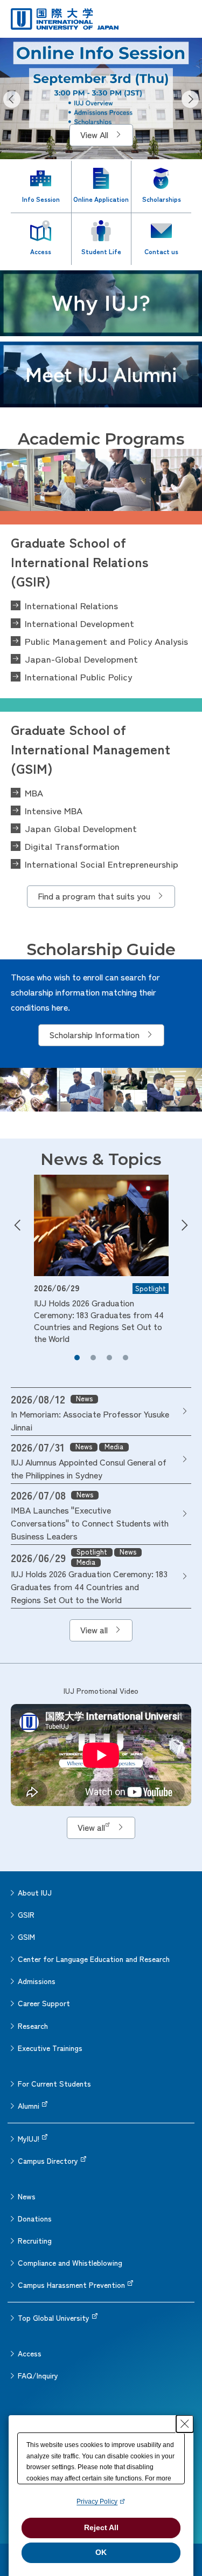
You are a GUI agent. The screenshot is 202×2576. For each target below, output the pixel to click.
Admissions (37, 1981)
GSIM (26, 1937)
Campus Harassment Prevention (71, 2285)
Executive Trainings (50, 2048)
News (27, 2196)
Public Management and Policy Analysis (106, 641)
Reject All (101, 2527)
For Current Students (54, 2083)
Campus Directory (48, 2161)
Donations (35, 2218)
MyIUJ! (29, 2138)
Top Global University (54, 2318)
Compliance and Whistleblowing (70, 2262)
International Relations (71, 605)
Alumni (29, 2105)
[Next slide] (184, 1225)
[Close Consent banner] (185, 2424)
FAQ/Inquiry (38, 2375)
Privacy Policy (97, 2502)
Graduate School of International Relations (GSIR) (80, 561)
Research (33, 2026)
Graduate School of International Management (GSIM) (90, 748)
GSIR (26, 1914)
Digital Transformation (72, 846)
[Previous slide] (18, 1225)
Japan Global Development (81, 828)
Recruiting (35, 2240)
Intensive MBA (54, 810)
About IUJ (35, 1892)
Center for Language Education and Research (94, 1959)
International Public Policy (78, 676)
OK (101, 2552)
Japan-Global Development (81, 659)
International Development (79, 623)
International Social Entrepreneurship (102, 864)
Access (30, 2353)
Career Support (44, 2003)
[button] (12, 99)
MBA (34, 792)
